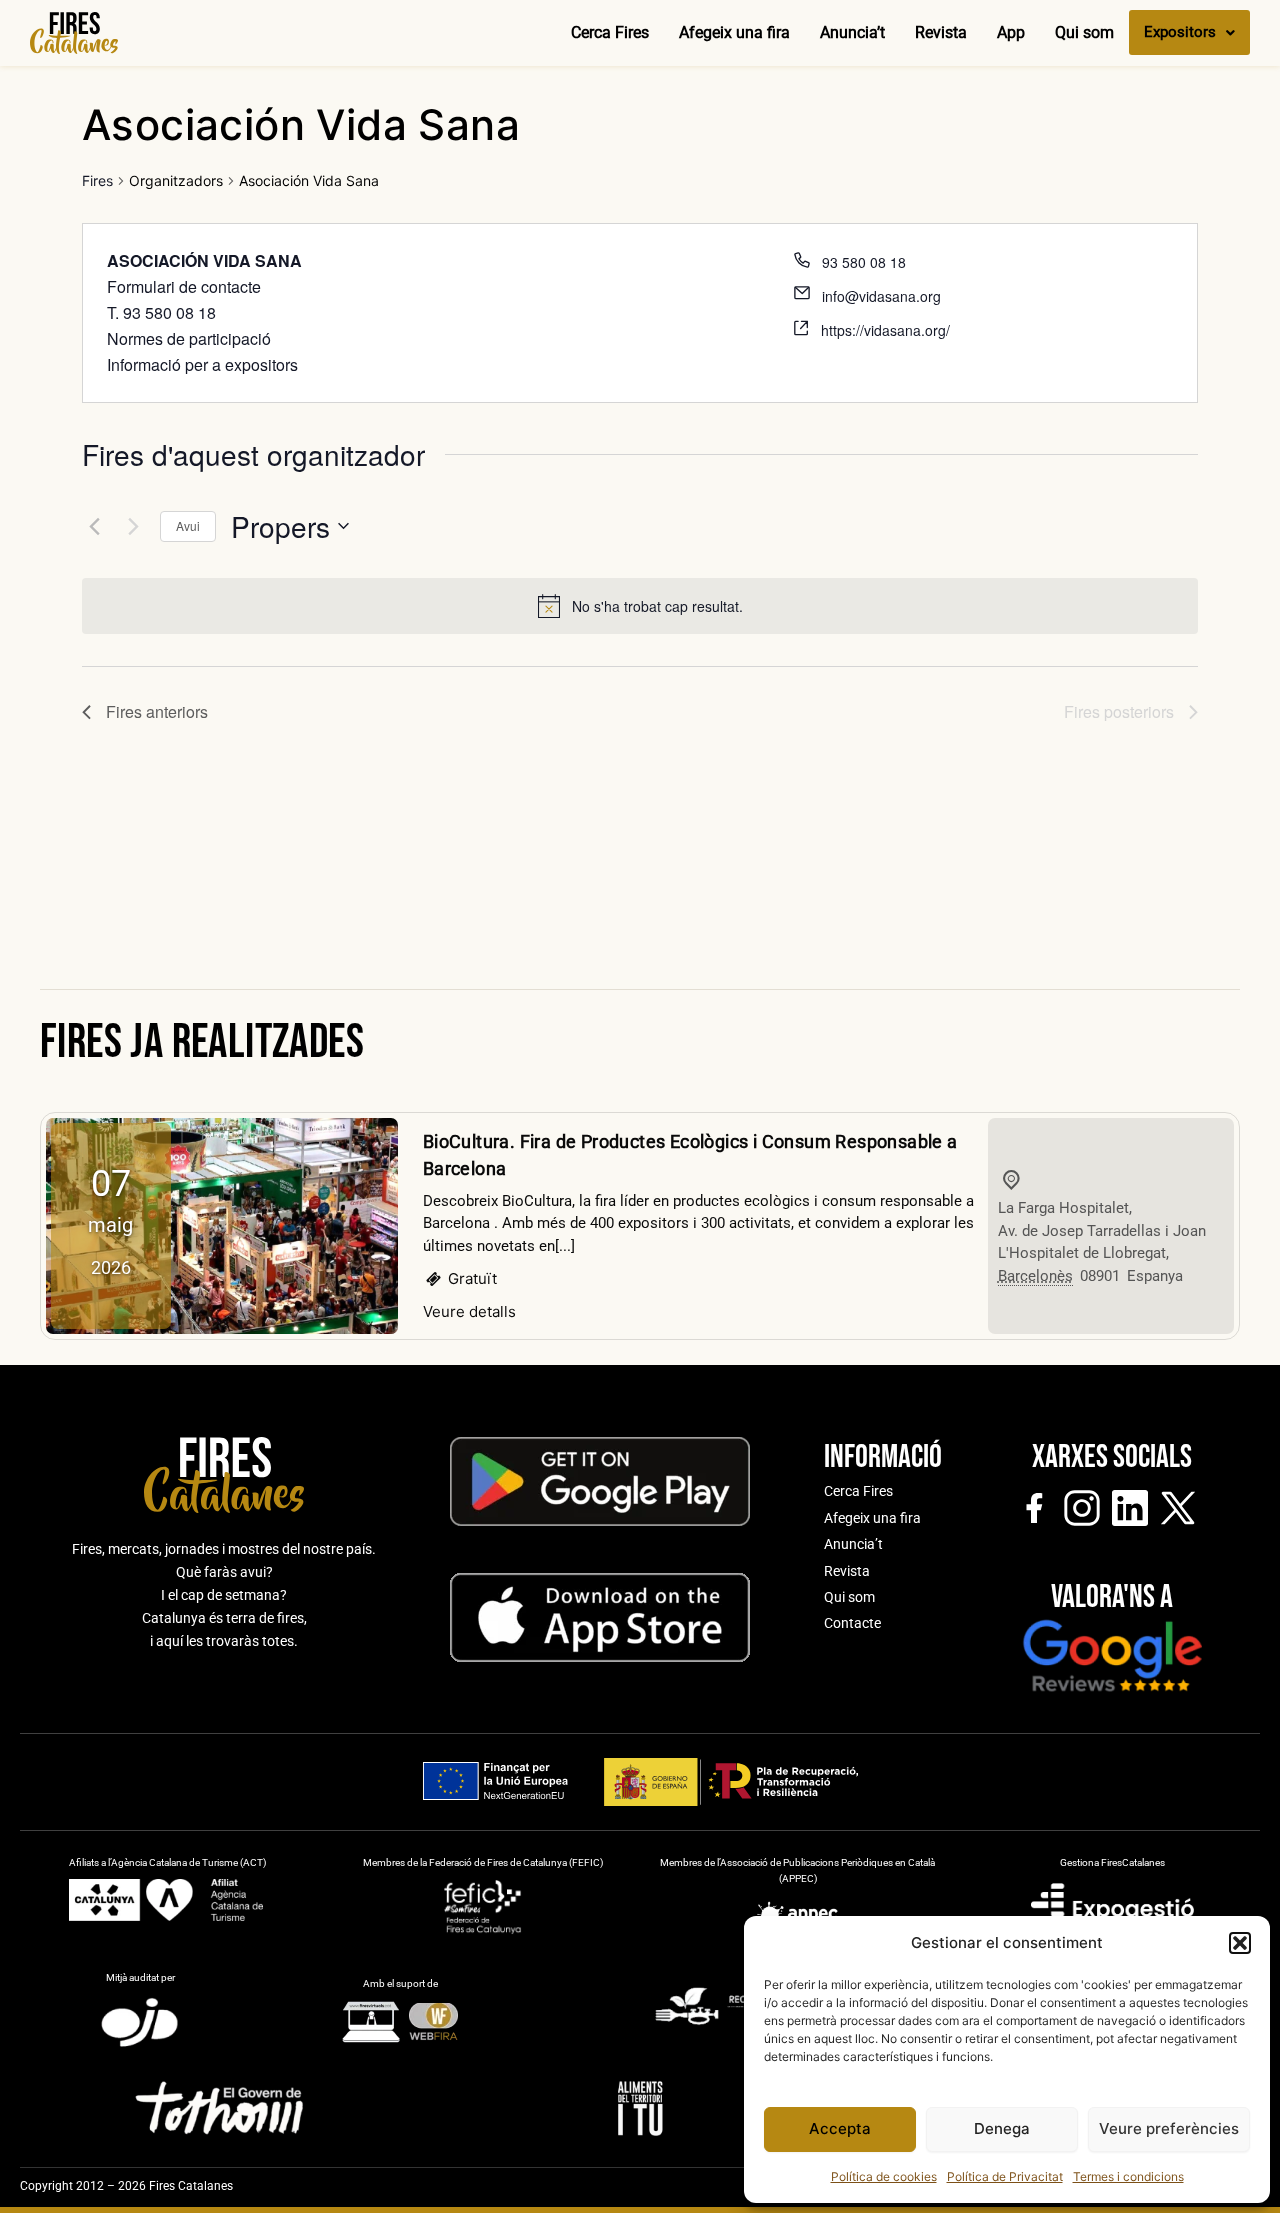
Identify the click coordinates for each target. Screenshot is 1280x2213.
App (1011, 32)
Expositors (1180, 32)
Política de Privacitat (1005, 2176)
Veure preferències (1169, 2128)
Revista (941, 32)
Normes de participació (189, 338)
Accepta (840, 2128)
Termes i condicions (1128, 2176)
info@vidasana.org (881, 296)
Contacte (852, 1623)
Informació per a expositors (202, 364)
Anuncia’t (852, 32)
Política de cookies (884, 2176)
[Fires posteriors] (133, 526)
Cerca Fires (610, 32)
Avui (188, 525)
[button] (1240, 1943)
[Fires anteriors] (94, 526)
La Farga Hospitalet (1063, 1208)
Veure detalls (469, 1311)
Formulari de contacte (184, 286)
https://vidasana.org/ (885, 330)
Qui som (1084, 32)
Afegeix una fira (734, 32)
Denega (1002, 2128)
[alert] (657, 606)
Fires (97, 180)
